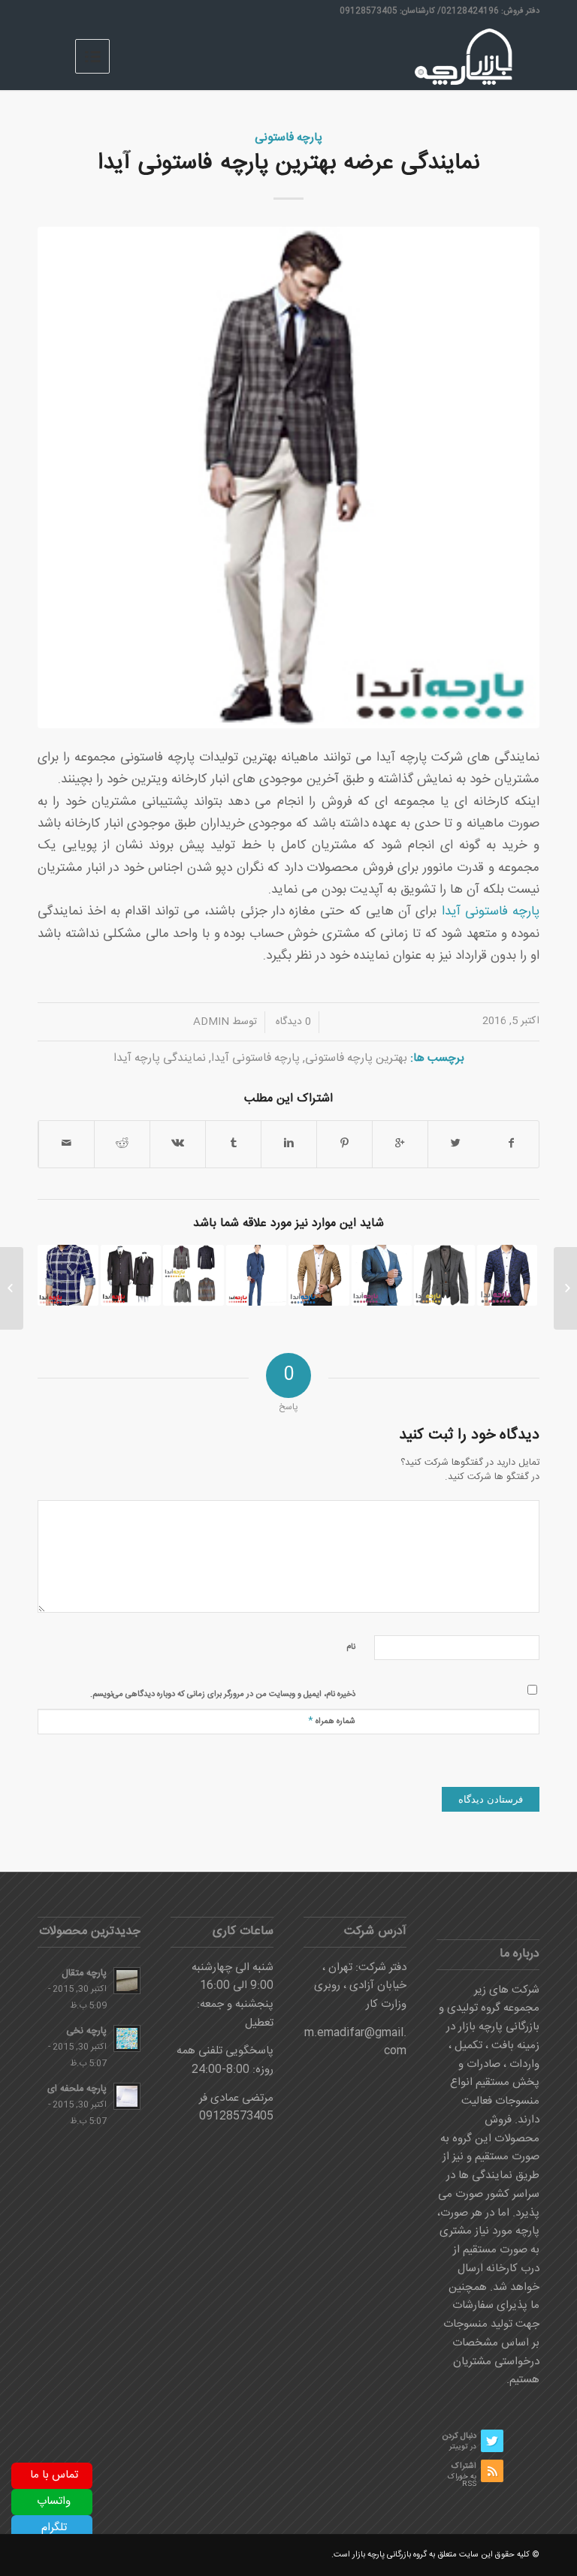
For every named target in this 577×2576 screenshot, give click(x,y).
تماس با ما (54, 2475)
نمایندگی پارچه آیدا (160, 1058)
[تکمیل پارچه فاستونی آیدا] (257, 1275)
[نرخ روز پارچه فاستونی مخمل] (565, 1288)
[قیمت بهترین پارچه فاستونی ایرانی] (319, 1275)
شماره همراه (332, 1720)
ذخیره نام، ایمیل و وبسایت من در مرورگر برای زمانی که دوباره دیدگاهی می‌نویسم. (223, 1695)
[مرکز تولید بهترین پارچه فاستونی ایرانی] (193, 1275)
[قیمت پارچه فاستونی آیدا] (444, 1275)
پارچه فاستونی (288, 138)
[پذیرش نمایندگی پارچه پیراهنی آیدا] (68, 1275)
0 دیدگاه (292, 1022)
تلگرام (54, 2528)
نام (351, 1647)
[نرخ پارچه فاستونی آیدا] (131, 1275)
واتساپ (54, 2501)
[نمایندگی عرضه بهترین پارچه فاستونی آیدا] (288, 478)
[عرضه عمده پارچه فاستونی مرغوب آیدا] (382, 1275)
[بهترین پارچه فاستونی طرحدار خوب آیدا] (508, 1275)
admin (211, 1022)
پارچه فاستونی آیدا (491, 912)
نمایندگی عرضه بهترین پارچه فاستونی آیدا (288, 163)
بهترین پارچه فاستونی (356, 1058)
